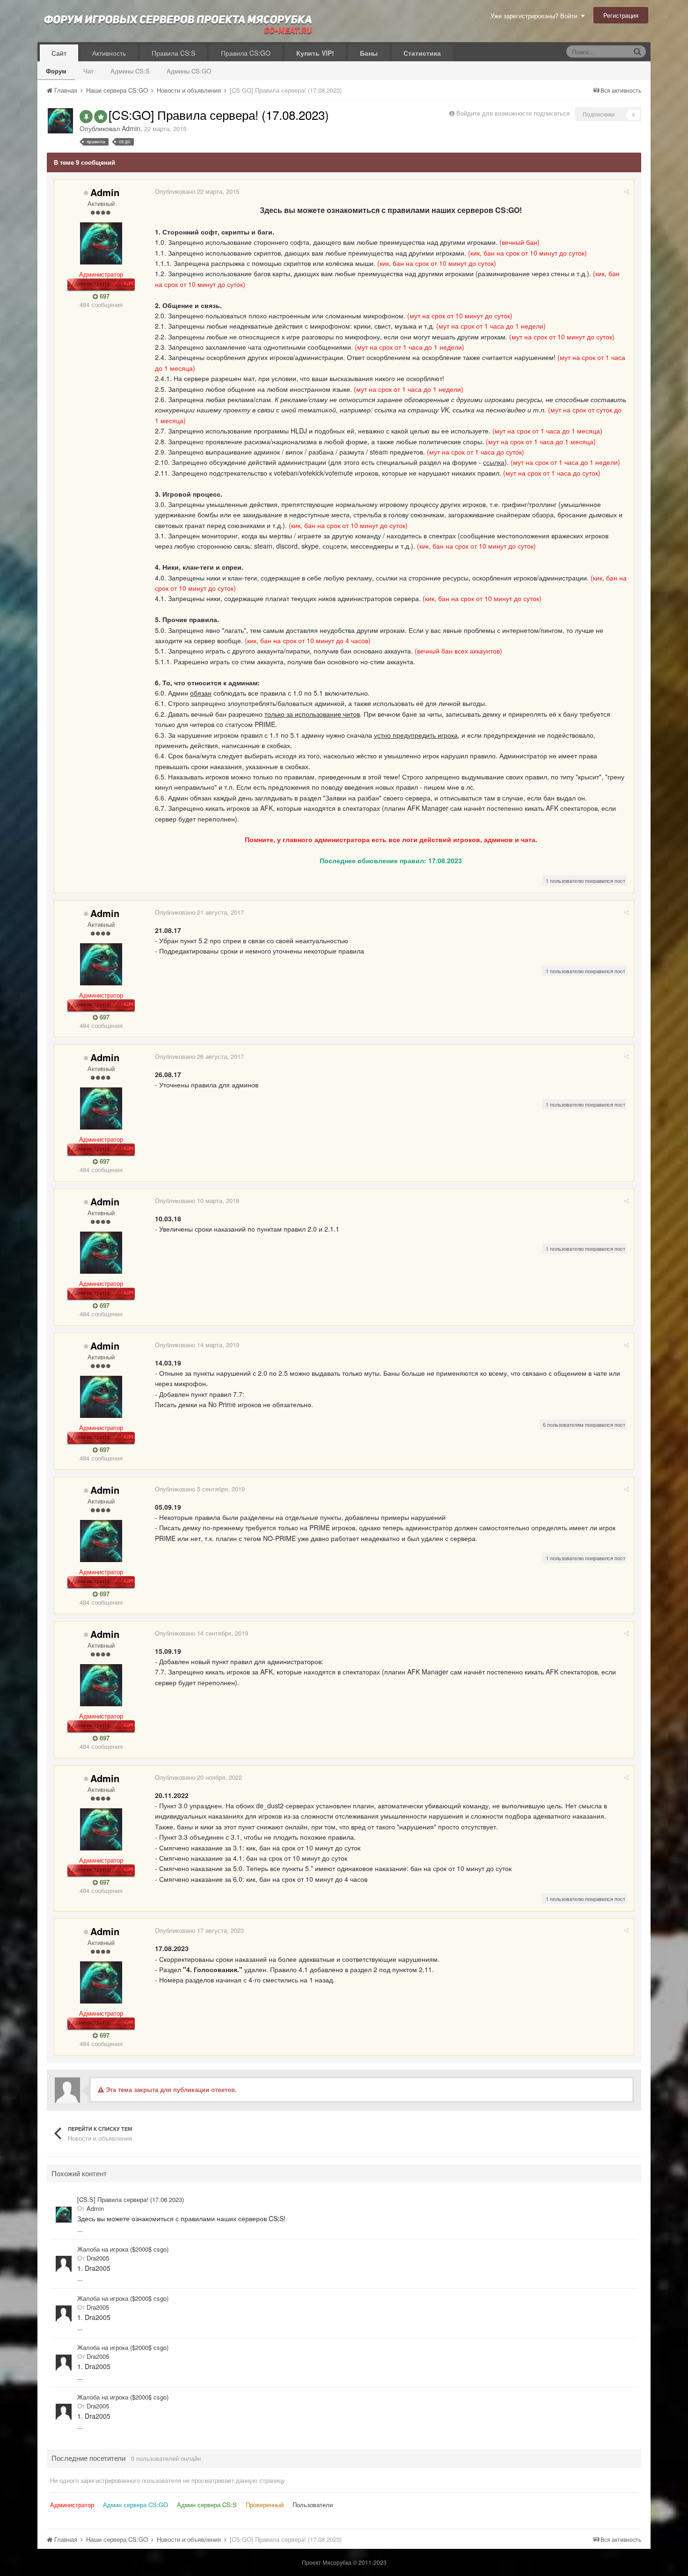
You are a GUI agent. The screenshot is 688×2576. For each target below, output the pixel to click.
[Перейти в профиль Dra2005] (64, 2264)
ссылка (494, 462)
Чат (88, 71)
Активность (109, 53)
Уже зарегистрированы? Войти (536, 16)
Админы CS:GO (189, 71)
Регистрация (621, 15)
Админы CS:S (130, 71)
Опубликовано (197, 191)
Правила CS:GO (246, 53)
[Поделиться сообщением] (626, 191)
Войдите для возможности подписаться (513, 113)
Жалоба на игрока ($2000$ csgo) (123, 2249)
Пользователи (313, 2505)
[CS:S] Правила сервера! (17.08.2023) (131, 2200)
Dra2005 (98, 2258)
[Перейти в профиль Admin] (60, 121)
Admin (131, 128)
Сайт (59, 53)
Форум (56, 71)
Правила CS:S (173, 53)
